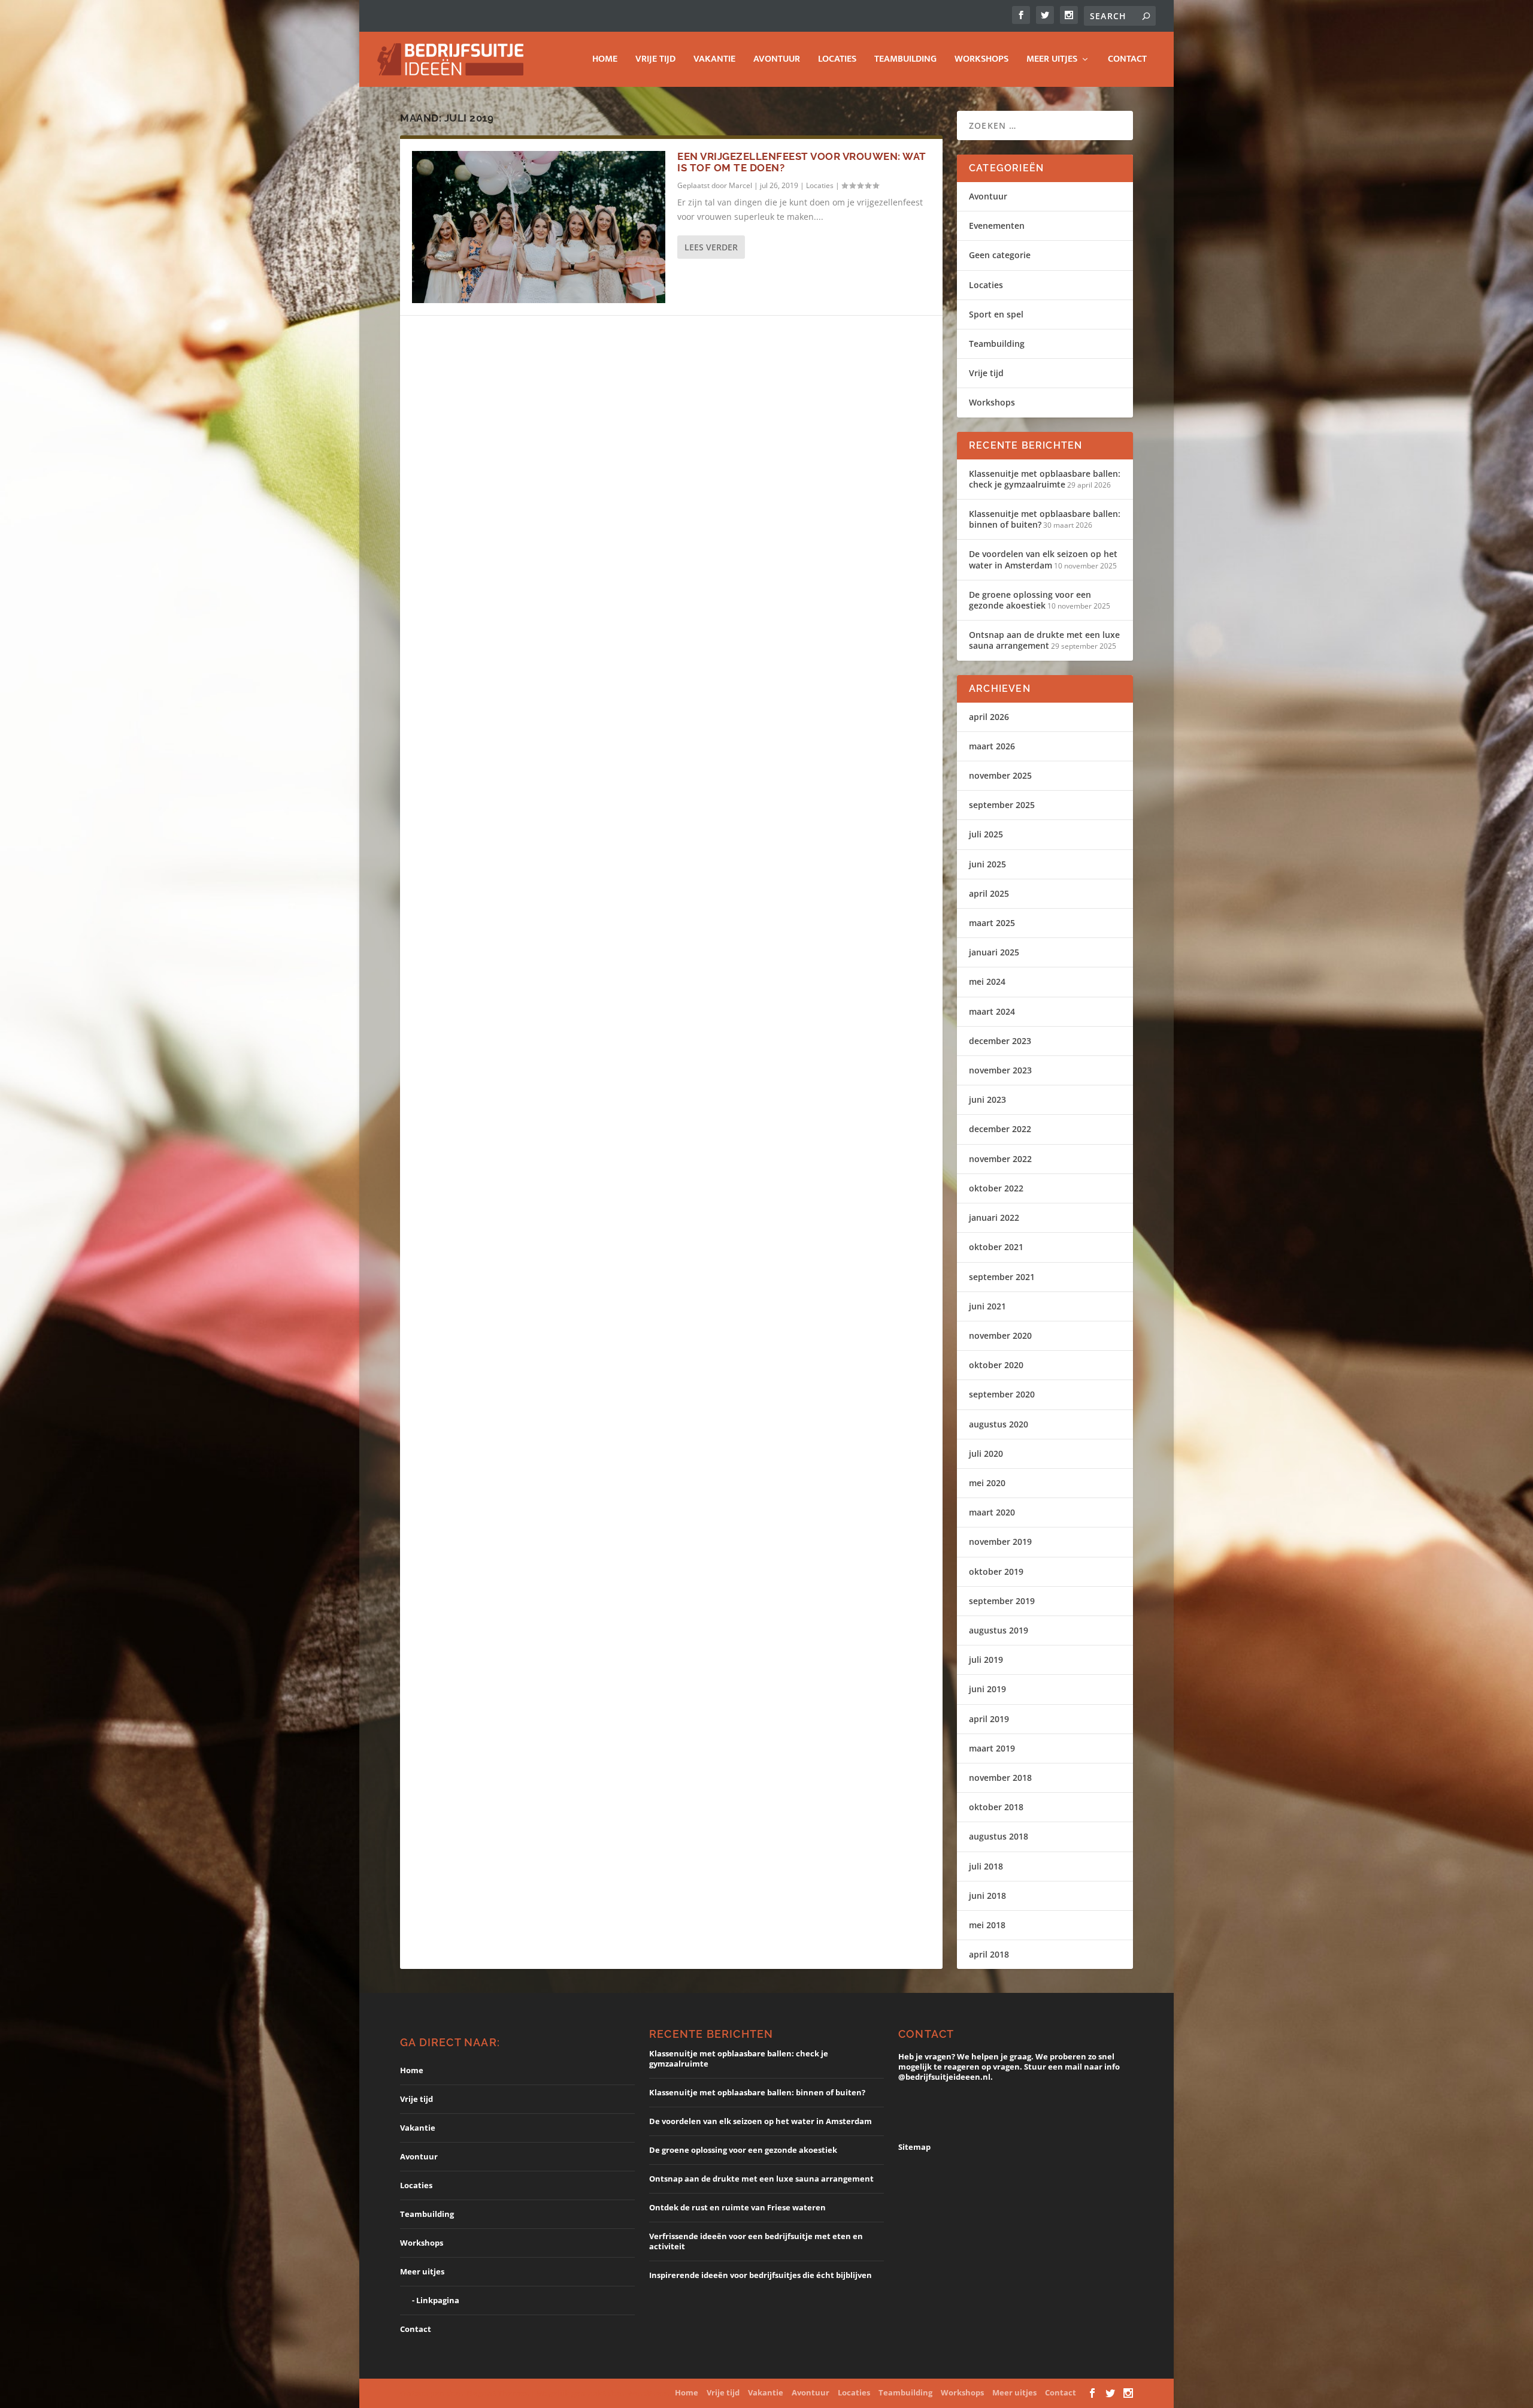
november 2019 (1000, 1542)
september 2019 (1002, 1601)
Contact (1127, 61)
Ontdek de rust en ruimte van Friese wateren (737, 2207)
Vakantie (714, 61)
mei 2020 (987, 1483)
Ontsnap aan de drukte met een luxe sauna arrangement (1044, 640)
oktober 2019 (996, 1571)
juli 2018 (986, 1866)
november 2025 (1000, 775)
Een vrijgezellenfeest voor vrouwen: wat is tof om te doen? (802, 162)
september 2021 (1002, 1277)
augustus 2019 (999, 1630)
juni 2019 (987, 1689)
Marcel (740, 185)
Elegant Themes (498, 2393)
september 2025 (1002, 805)
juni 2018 (987, 1896)
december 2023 (1000, 1041)
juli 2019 (986, 1660)
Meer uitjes (1052, 61)
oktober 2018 (996, 1807)
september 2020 (1002, 1394)
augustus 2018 (999, 1836)
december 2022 (1000, 1129)
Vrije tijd (655, 61)
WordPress (648, 2393)
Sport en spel (996, 314)
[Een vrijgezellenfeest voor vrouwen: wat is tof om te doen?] (539, 227)
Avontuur (777, 61)
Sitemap (914, 2147)
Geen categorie (1000, 255)
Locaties (837, 61)
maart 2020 (992, 1512)
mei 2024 (987, 981)
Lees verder (711, 247)
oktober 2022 (996, 1188)
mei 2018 (987, 1925)
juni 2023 (987, 1099)
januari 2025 (994, 952)
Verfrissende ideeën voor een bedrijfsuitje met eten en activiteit (756, 2241)
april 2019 (989, 1719)
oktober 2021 (996, 1247)
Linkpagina (438, 2300)
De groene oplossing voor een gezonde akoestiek (1030, 600)
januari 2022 (994, 1217)
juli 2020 (986, 1453)
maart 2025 (992, 923)
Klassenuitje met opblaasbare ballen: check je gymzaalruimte (1045, 479)
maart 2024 (992, 1011)
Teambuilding (905, 61)
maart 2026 (992, 746)
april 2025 (989, 893)
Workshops (981, 61)
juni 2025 (987, 864)
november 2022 (1000, 1159)
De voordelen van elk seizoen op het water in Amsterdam (1043, 559)
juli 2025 (986, 834)
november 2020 (1000, 1335)
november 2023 (1000, 1070)
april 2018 (989, 1954)
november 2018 (1000, 1778)
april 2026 (989, 717)
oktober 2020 (996, 1365)
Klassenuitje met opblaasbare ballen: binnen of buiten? (1045, 519)
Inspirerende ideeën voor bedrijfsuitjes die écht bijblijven (761, 2275)
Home (605, 61)
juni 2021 (987, 1306)
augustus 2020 (999, 1424)
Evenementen (997, 226)
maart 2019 (992, 1748)
